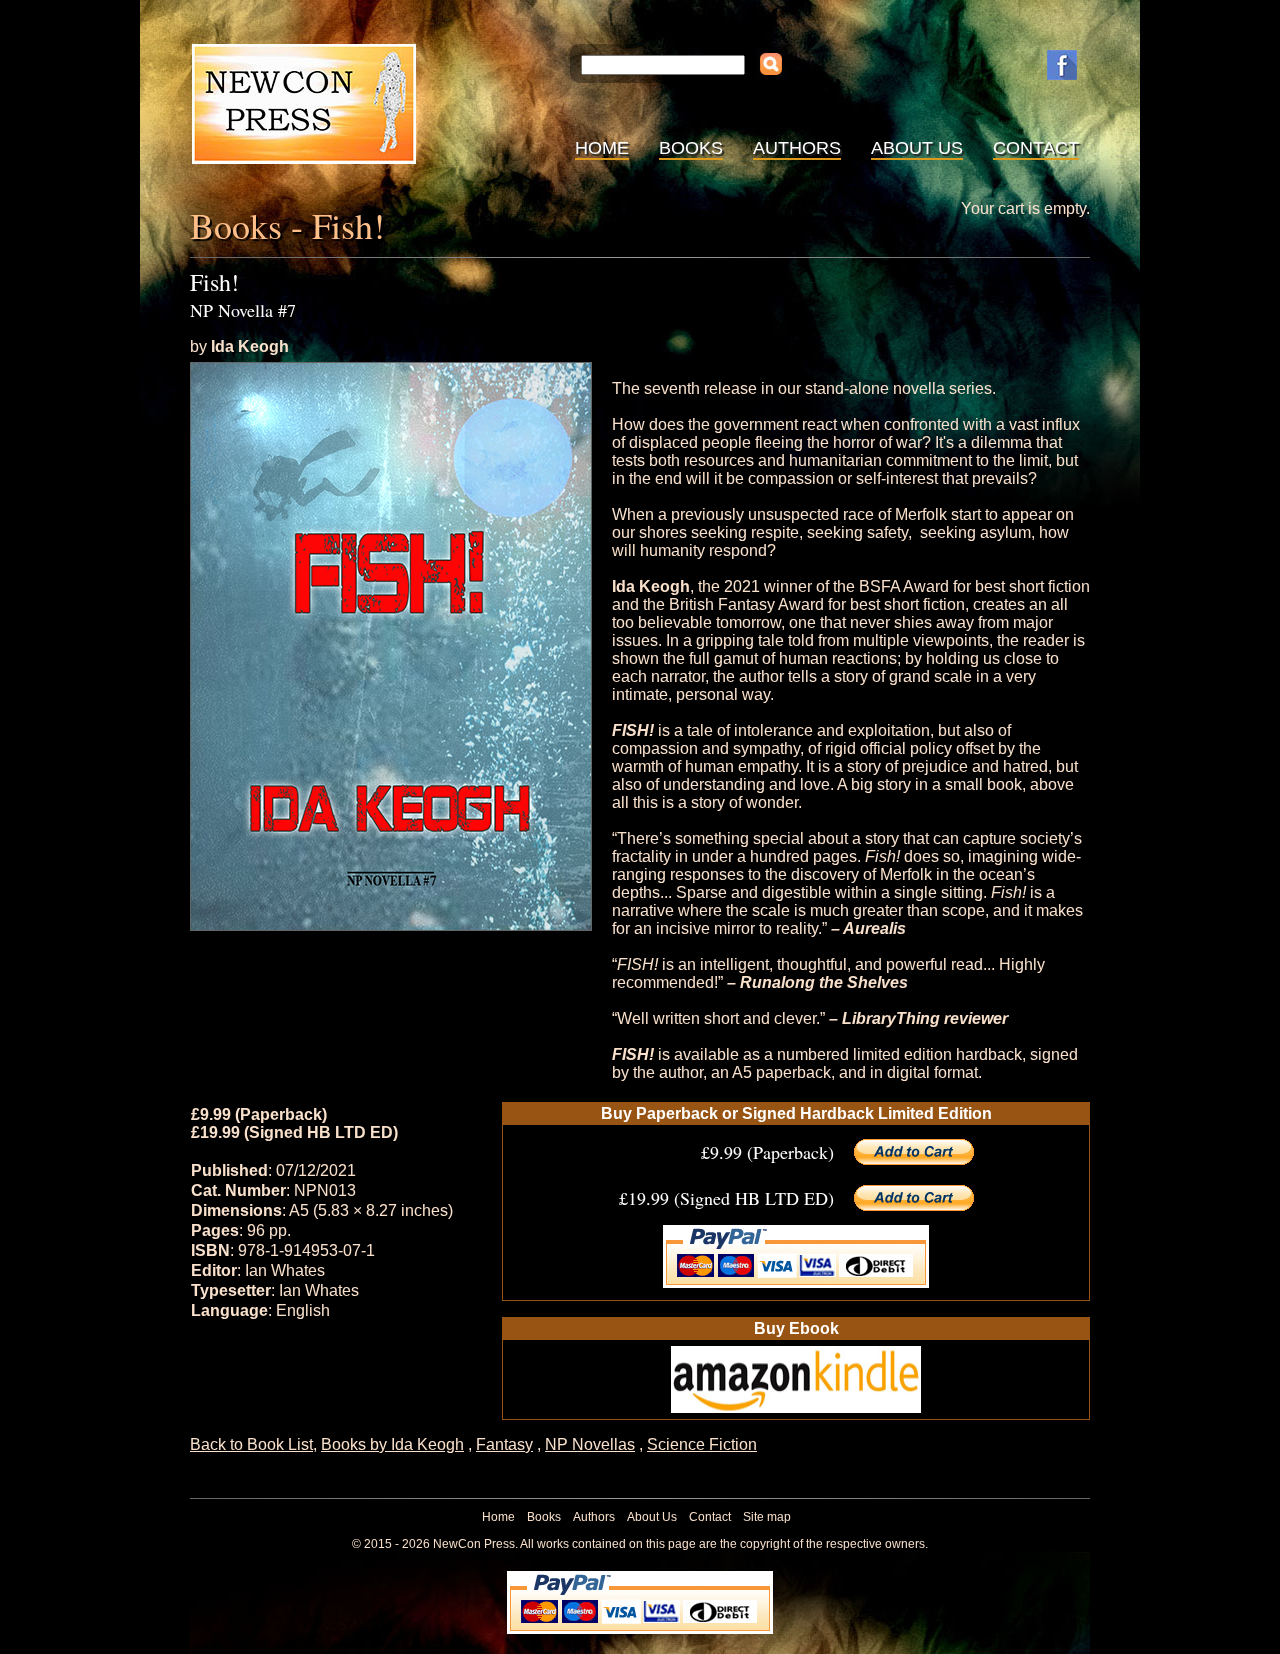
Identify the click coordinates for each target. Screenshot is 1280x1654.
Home (602, 148)
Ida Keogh (250, 346)
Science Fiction (702, 1444)
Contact (1036, 148)
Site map (767, 1517)
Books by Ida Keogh (392, 1444)
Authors (797, 148)
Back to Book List (251, 1444)
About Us (917, 148)
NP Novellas (590, 1444)
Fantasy (504, 1444)
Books (691, 148)
